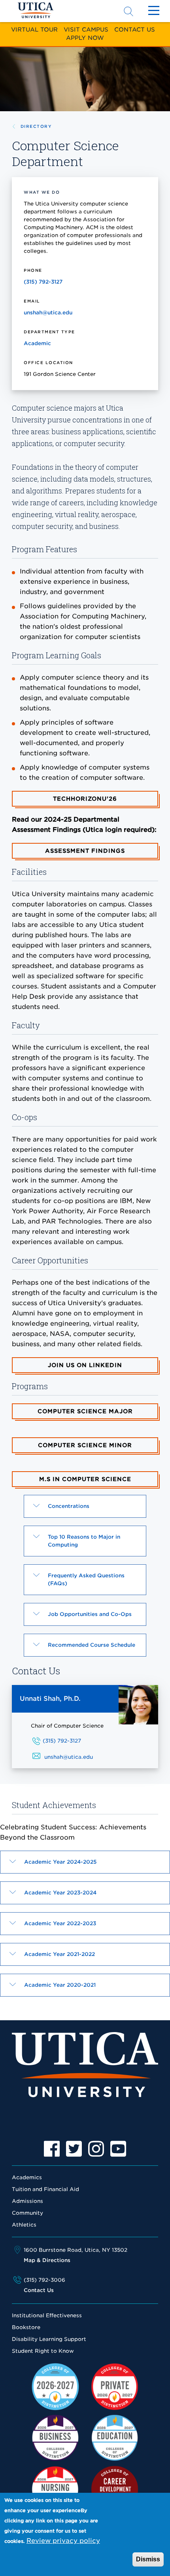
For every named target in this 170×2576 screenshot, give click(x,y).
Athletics (24, 2225)
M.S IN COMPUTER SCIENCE (85, 1479)
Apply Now (85, 38)
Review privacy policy (63, 2541)
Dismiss (148, 2559)
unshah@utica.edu (48, 313)
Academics (27, 2177)
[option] (52, 2149)
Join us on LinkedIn (85, 1365)
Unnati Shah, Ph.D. (50, 1699)
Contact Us (135, 29)
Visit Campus (86, 29)
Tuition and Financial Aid (45, 2189)
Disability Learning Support (49, 2339)
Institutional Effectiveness (47, 2315)
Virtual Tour (34, 29)
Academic (37, 343)
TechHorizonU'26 (85, 799)
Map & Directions (47, 2260)
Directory (36, 126)
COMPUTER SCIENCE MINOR (85, 1445)
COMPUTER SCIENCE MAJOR (85, 1411)
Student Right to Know (43, 2351)
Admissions (27, 2201)
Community (27, 2213)
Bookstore (26, 2327)
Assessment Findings (85, 851)
